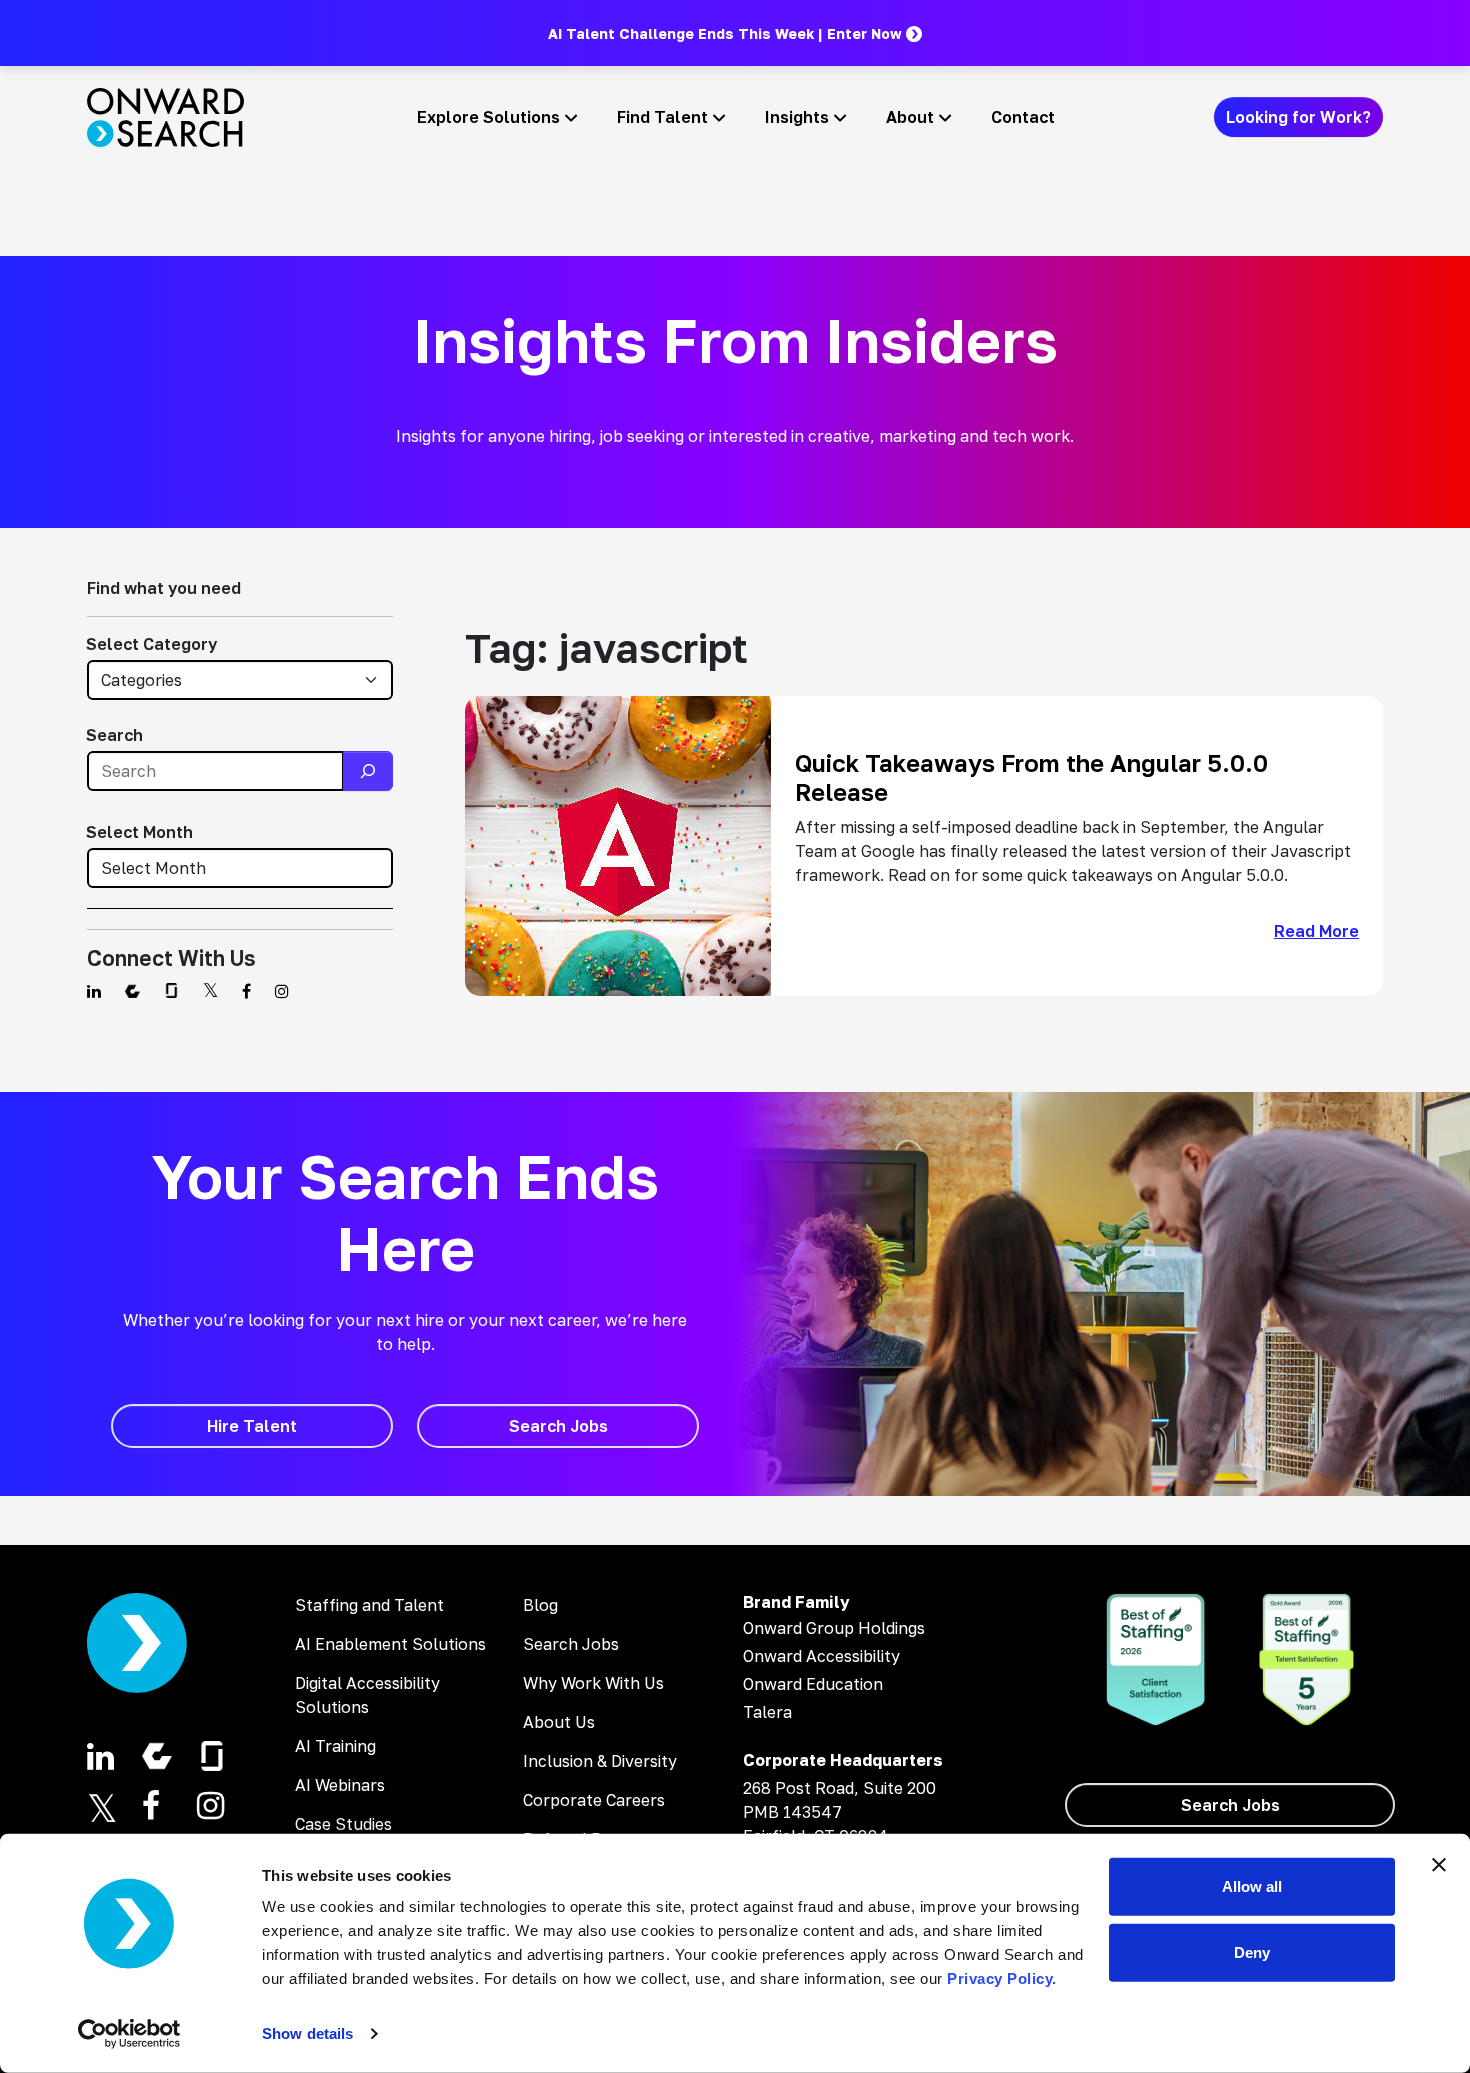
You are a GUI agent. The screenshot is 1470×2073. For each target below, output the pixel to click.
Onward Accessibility (821, 1656)
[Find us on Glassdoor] (171, 991)
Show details (307, 2033)
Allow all (1252, 1886)
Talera (767, 1712)
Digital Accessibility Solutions (367, 1695)
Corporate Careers (594, 1800)
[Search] (368, 771)
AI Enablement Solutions (390, 1644)
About (910, 117)
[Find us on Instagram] (282, 991)
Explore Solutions (488, 117)
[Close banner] (1439, 1865)
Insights (797, 117)
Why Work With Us (593, 1683)
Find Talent (662, 117)
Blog (540, 1605)
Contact (1023, 117)
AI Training (335, 1746)
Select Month (139, 832)
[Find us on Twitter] (210, 991)
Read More (1316, 931)
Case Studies (343, 1824)
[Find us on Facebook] (246, 991)
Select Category (151, 644)
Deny (1252, 1951)
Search (114, 735)
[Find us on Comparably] (132, 991)
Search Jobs (571, 1644)
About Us (559, 1722)
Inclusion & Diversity (600, 1761)
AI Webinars (340, 1785)
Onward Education (813, 1684)
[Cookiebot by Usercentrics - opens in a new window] (129, 2034)
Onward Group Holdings (834, 1628)
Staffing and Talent (369, 1605)
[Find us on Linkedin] (94, 991)
